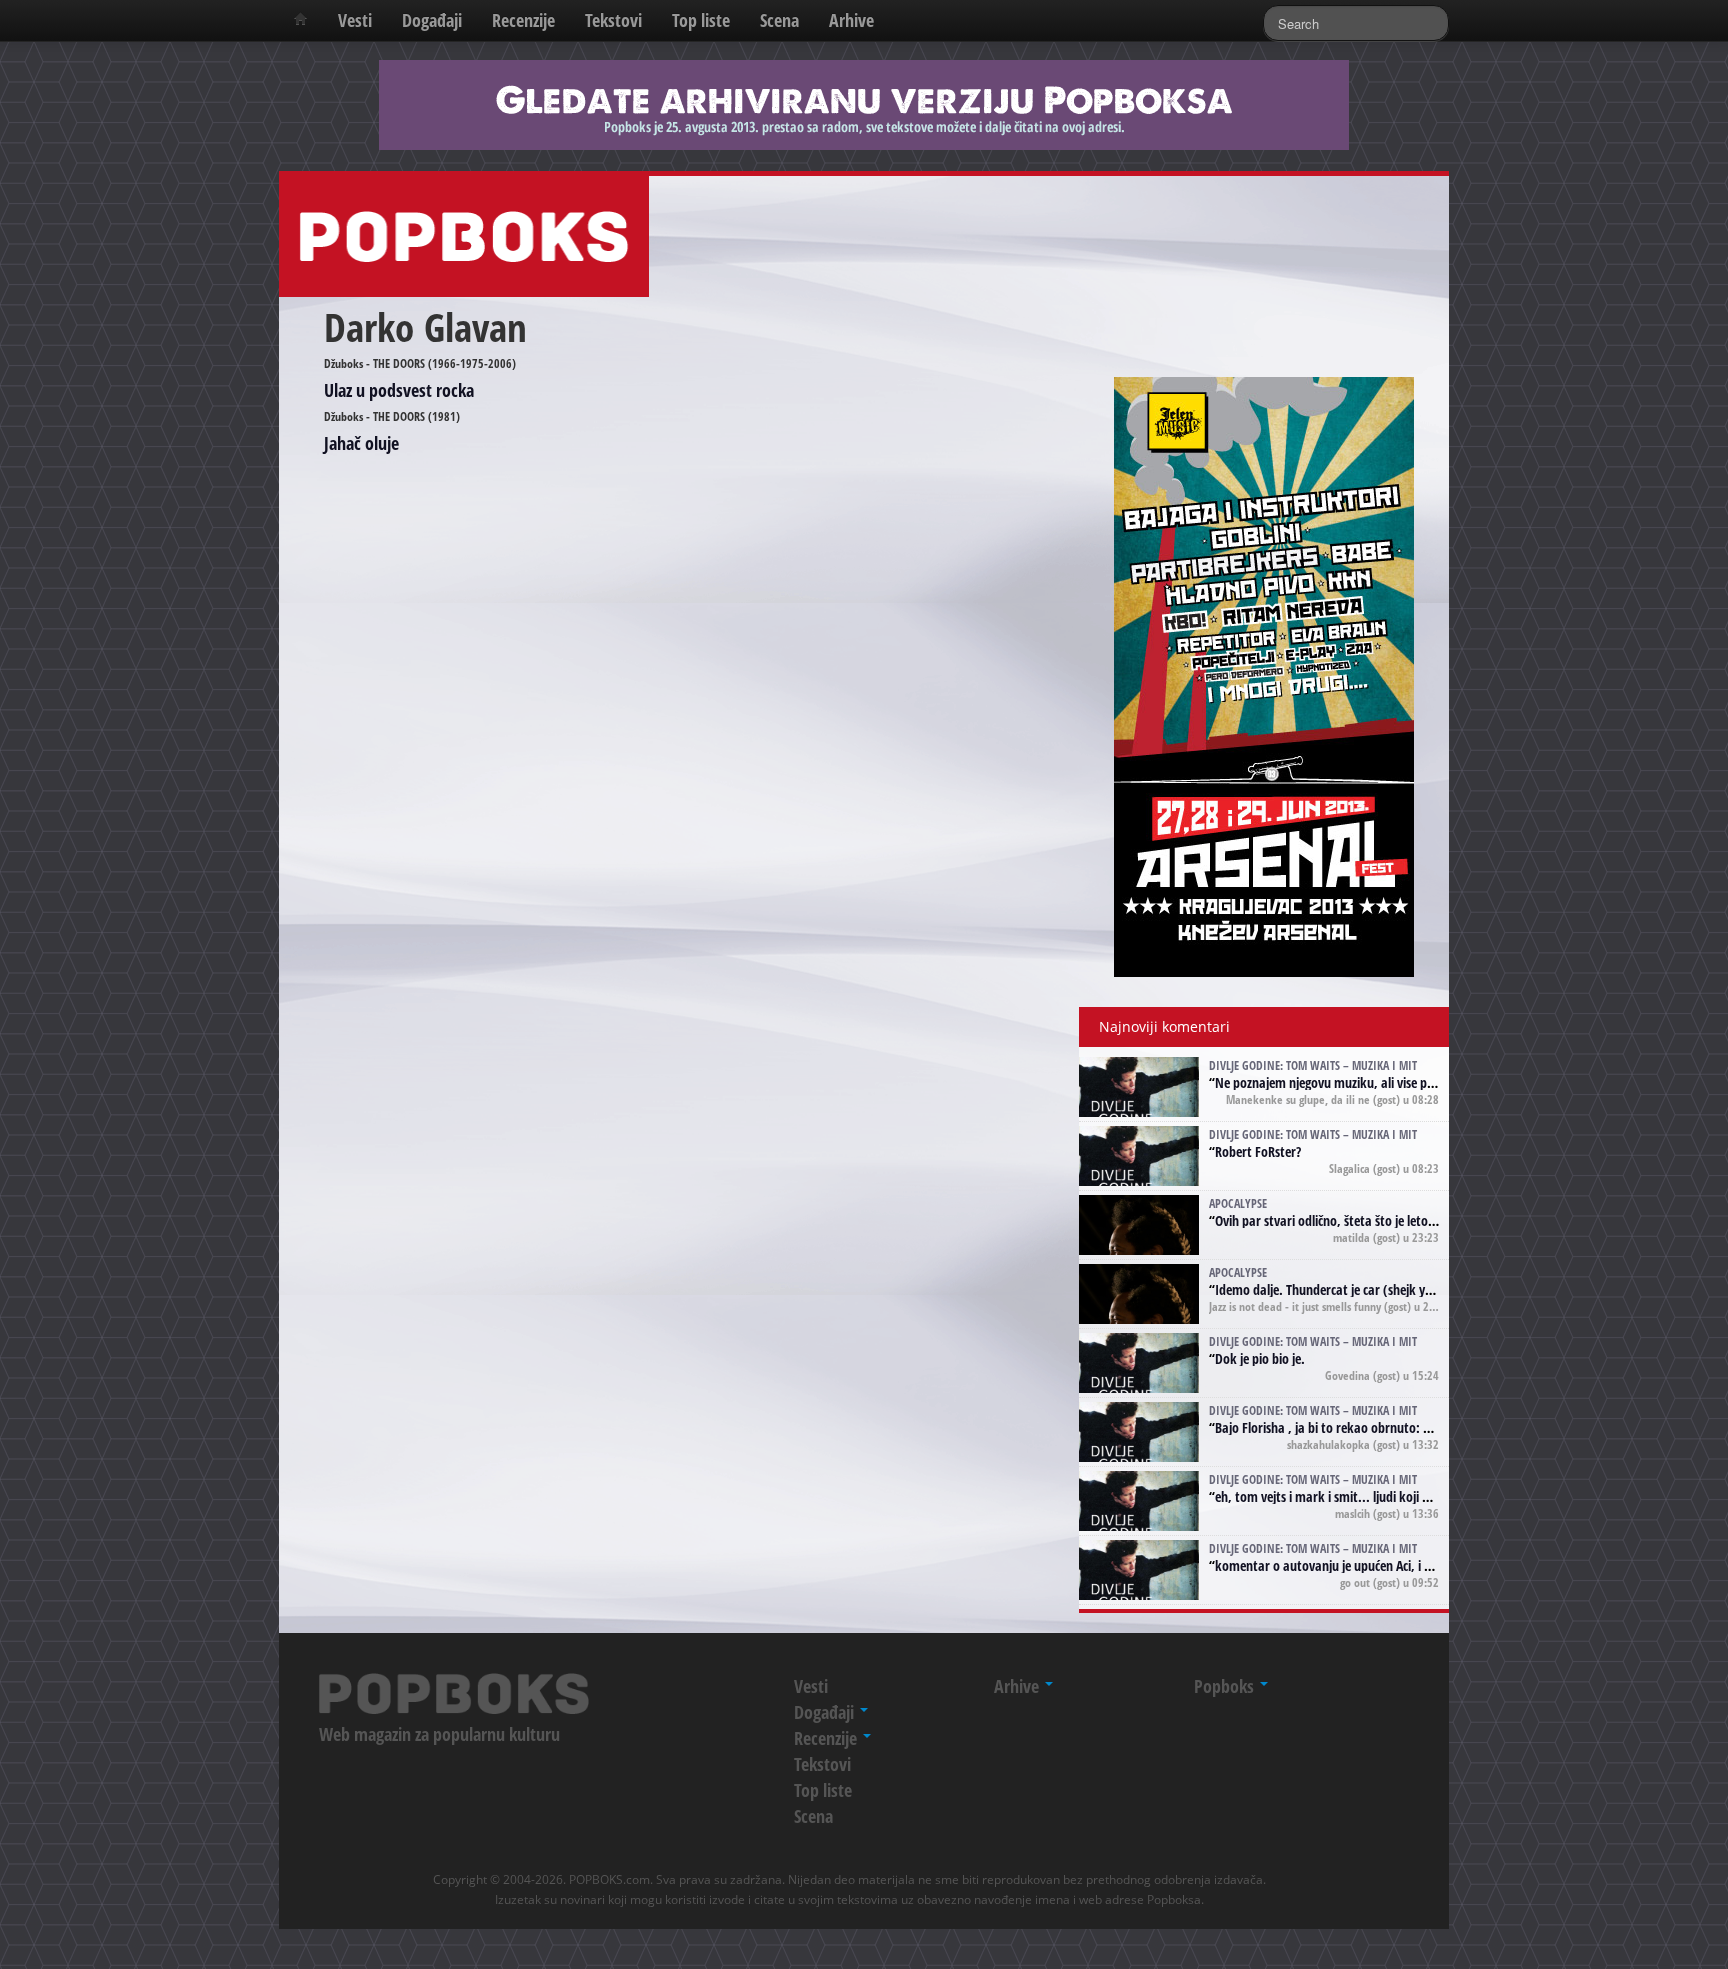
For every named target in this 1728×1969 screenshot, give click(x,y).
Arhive (851, 20)
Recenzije (523, 20)
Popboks (1226, 1686)
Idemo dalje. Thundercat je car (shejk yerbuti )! (1342, 1289)
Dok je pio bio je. (1260, 1358)
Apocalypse (1238, 1203)
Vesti (355, 20)
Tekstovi (613, 20)
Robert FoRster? (1258, 1151)
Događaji (432, 20)
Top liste (701, 20)
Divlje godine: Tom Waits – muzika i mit (1313, 1065)
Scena (779, 20)
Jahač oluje (361, 443)
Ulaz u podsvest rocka (399, 390)
